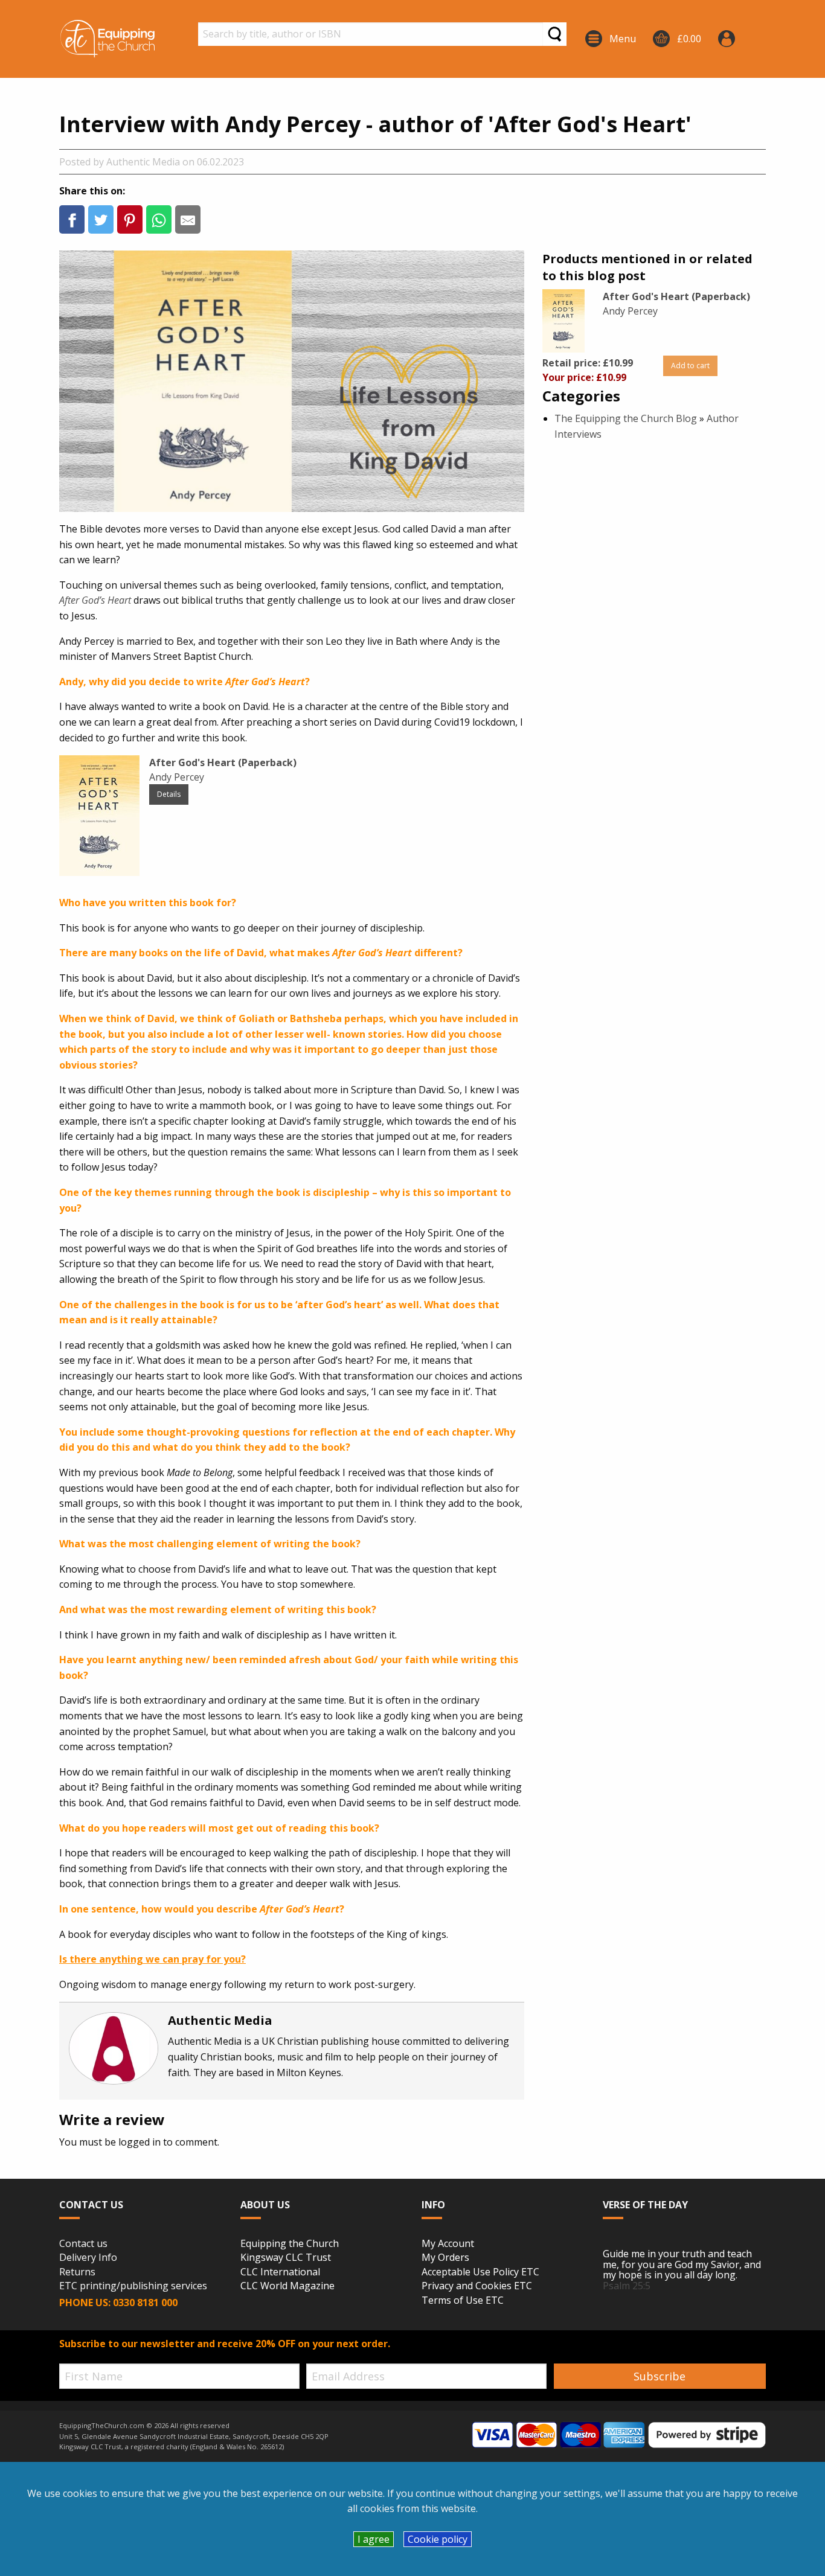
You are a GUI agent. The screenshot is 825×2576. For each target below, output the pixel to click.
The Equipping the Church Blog (626, 418)
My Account (448, 2244)
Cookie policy (438, 2539)
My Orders (445, 2258)
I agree (374, 2539)
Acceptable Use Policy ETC (480, 2272)
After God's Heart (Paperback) (676, 296)
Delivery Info (88, 2258)
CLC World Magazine (287, 2286)
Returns (77, 2272)
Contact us (83, 2244)
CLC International (280, 2272)
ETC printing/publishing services (133, 2286)
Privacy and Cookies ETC (477, 2286)
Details (169, 794)
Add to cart (690, 366)
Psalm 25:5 (627, 2286)
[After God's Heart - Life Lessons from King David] (563, 320)
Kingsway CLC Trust (286, 2258)
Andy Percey (177, 777)
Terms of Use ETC (463, 2301)
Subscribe (660, 2376)
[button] (72, 219)
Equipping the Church (290, 2244)
